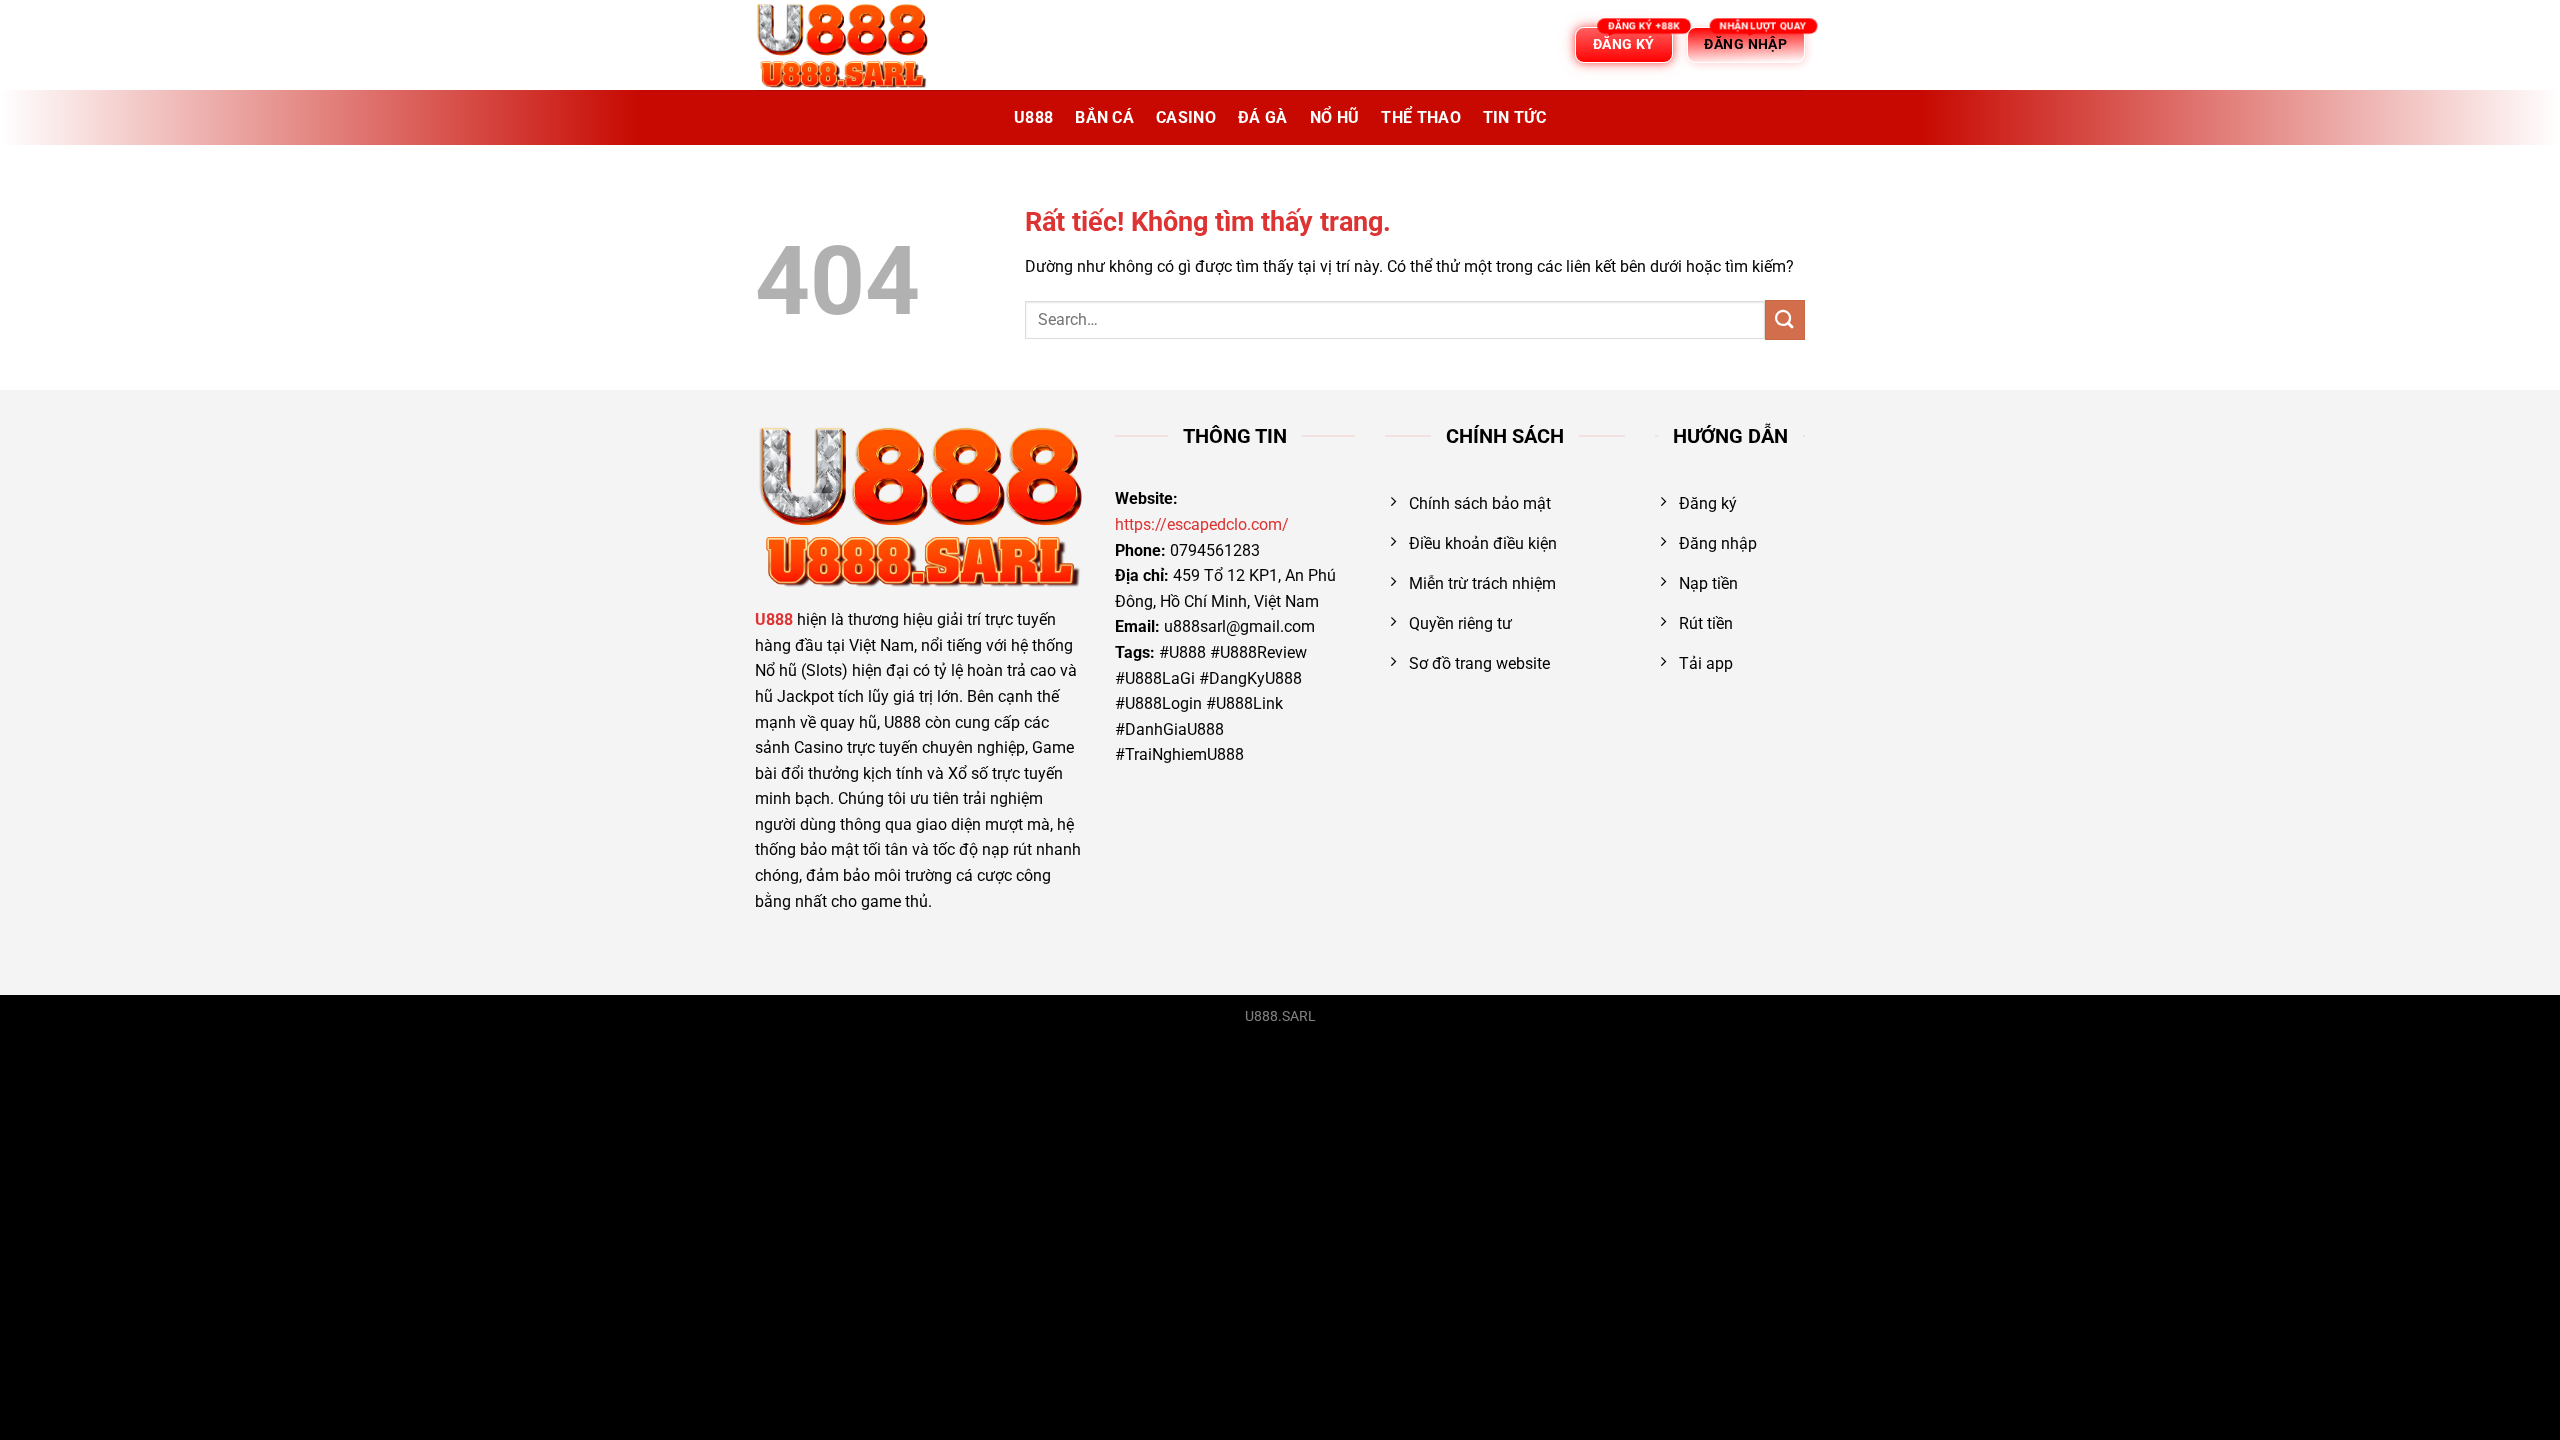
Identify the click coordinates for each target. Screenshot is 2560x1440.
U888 (1033, 117)
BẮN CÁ (1104, 117)
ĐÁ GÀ (1263, 117)
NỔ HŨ (1335, 117)
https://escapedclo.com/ (1202, 524)
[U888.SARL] (855, 45)
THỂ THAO (1421, 117)
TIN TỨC (1514, 117)
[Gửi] (1785, 319)
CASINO (1186, 117)
